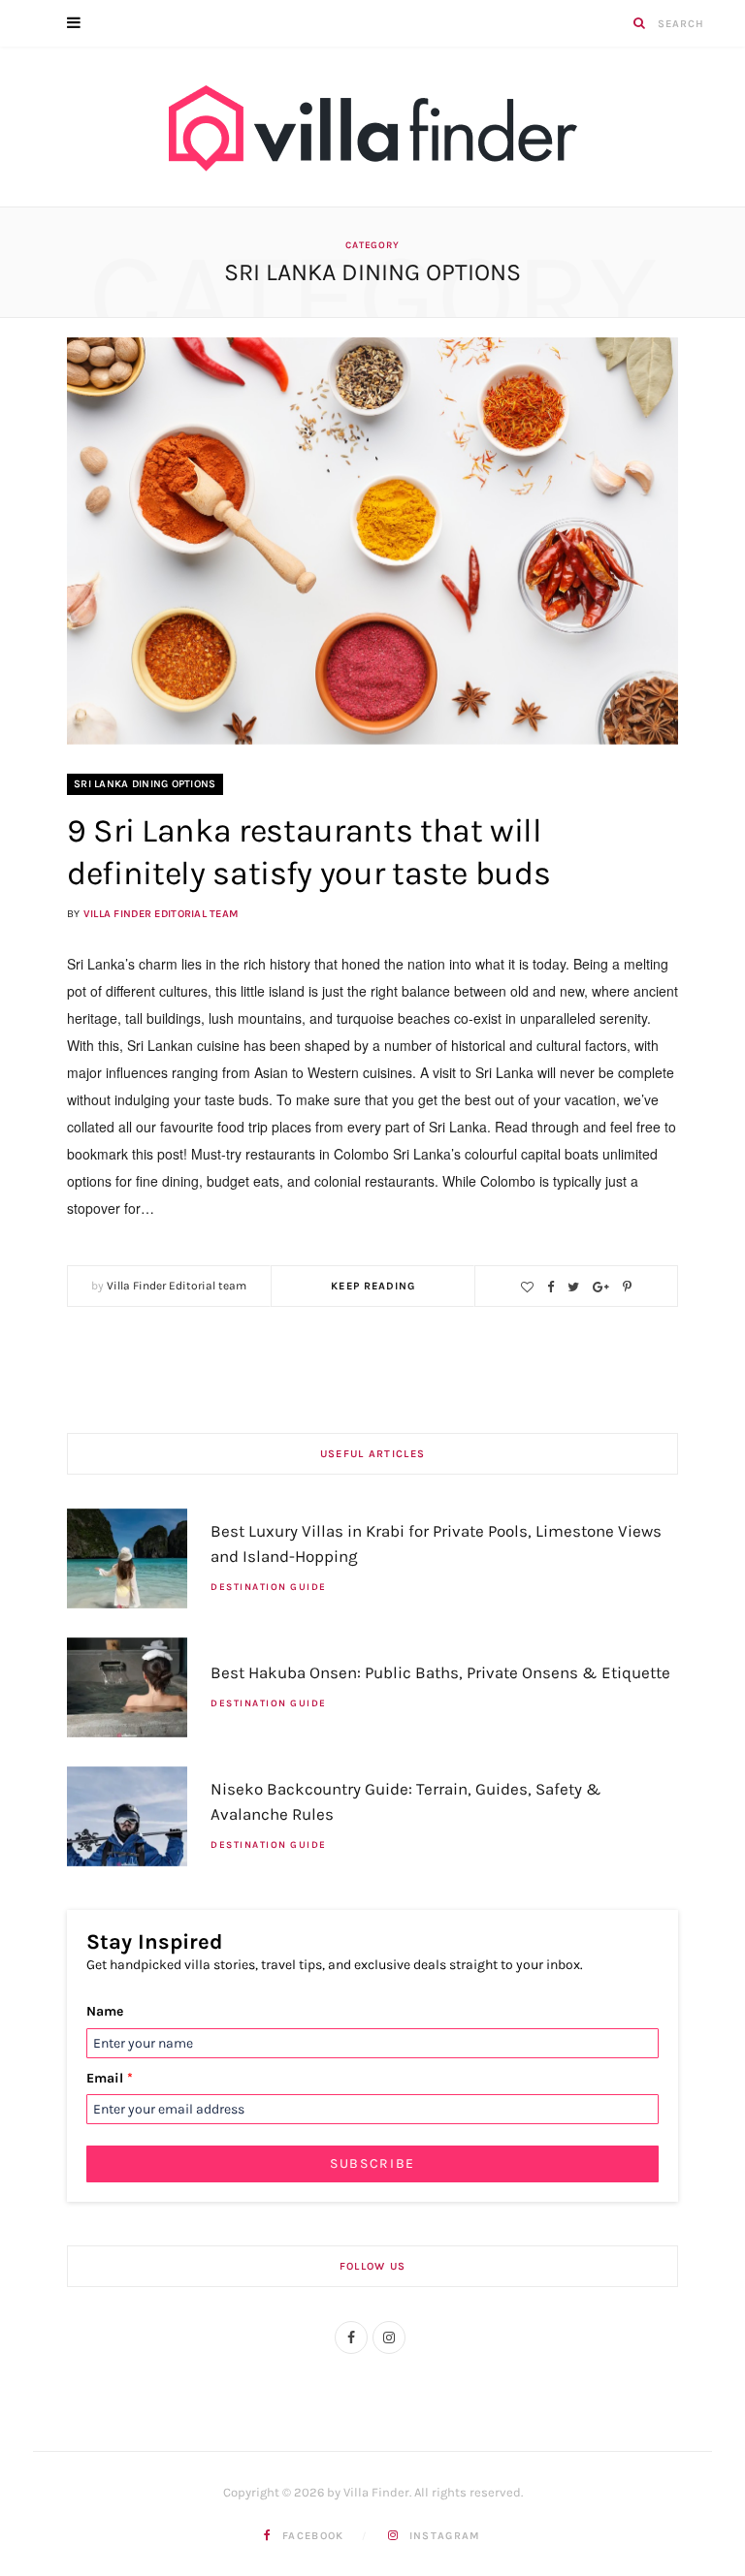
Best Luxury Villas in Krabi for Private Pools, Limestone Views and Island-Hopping (436, 1543)
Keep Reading (373, 1286)
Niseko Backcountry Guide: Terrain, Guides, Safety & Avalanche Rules (406, 1801)
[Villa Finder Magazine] (372, 131)
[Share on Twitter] (573, 1287)
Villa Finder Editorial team (161, 914)
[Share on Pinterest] (627, 1287)
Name (105, 2011)
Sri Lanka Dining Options (145, 784)
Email (110, 2078)
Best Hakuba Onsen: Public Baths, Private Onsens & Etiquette (440, 1672)
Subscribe (372, 2163)
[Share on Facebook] (551, 1287)
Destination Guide (269, 1587)
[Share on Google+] (601, 1287)
